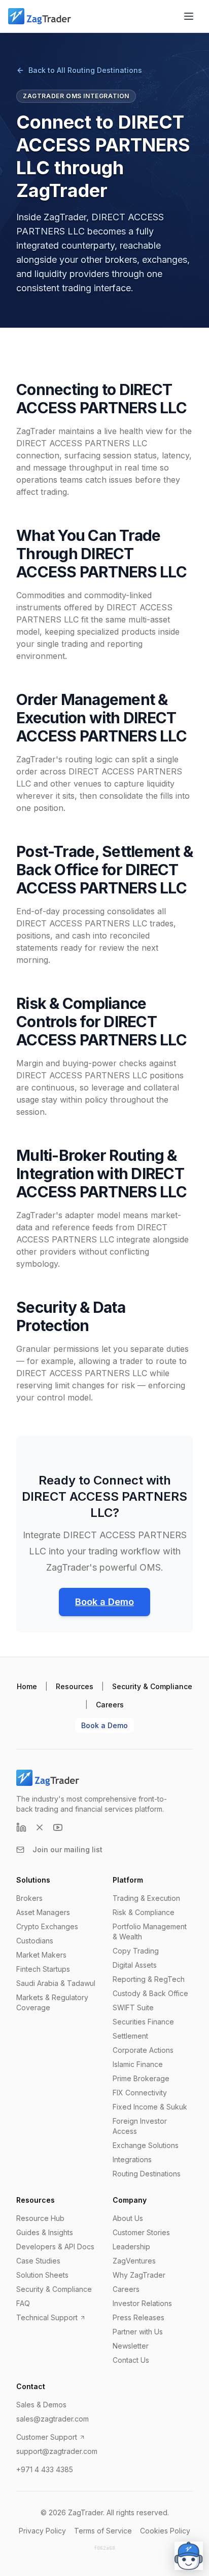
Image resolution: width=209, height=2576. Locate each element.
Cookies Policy (165, 2531)
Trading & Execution (146, 1898)
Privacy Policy (42, 2531)
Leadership (131, 2247)
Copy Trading (136, 1951)
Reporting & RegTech (149, 1979)
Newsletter (131, 2346)
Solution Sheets (42, 2275)
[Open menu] (189, 16)
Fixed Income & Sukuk (150, 2107)
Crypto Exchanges (47, 1926)
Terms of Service (103, 2531)
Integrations (132, 2159)
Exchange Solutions (146, 2145)
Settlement (130, 2036)
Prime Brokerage (141, 2078)
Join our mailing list (67, 1849)
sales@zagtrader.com (53, 2419)
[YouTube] (58, 1827)
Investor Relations (142, 2303)
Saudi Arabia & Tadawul (56, 1983)
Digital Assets (135, 1965)
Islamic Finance (138, 2064)
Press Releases (138, 2317)
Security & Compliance (152, 1686)
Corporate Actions (143, 2050)
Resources (75, 1686)
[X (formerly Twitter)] (40, 1827)
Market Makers (41, 1955)
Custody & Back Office (150, 1993)
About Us (128, 2218)
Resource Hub (40, 2218)
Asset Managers (43, 1912)
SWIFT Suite (133, 2007)
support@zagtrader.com (57, 2451)
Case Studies (38, 2261)
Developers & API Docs (55, 2247)
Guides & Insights (45, 2232)
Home (27, 1686)
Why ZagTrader (139, 2275)
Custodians (35, 1941)
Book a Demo (104, 1602)
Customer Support (47, 2437)
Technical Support (47, 2317)
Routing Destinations (147, 2174)
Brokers (29, 1898)
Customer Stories (141, 2232)
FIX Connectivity (140, 2093)
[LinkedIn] (21, 1827)
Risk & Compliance (144, 1912)
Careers (110, 1705)
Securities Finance (143, 2022)
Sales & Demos (41, 2405)
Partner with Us (138, 2332)
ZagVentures (134, 2261)
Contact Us (131, 2360)
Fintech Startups (43, 1969)
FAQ (23, 2303)
